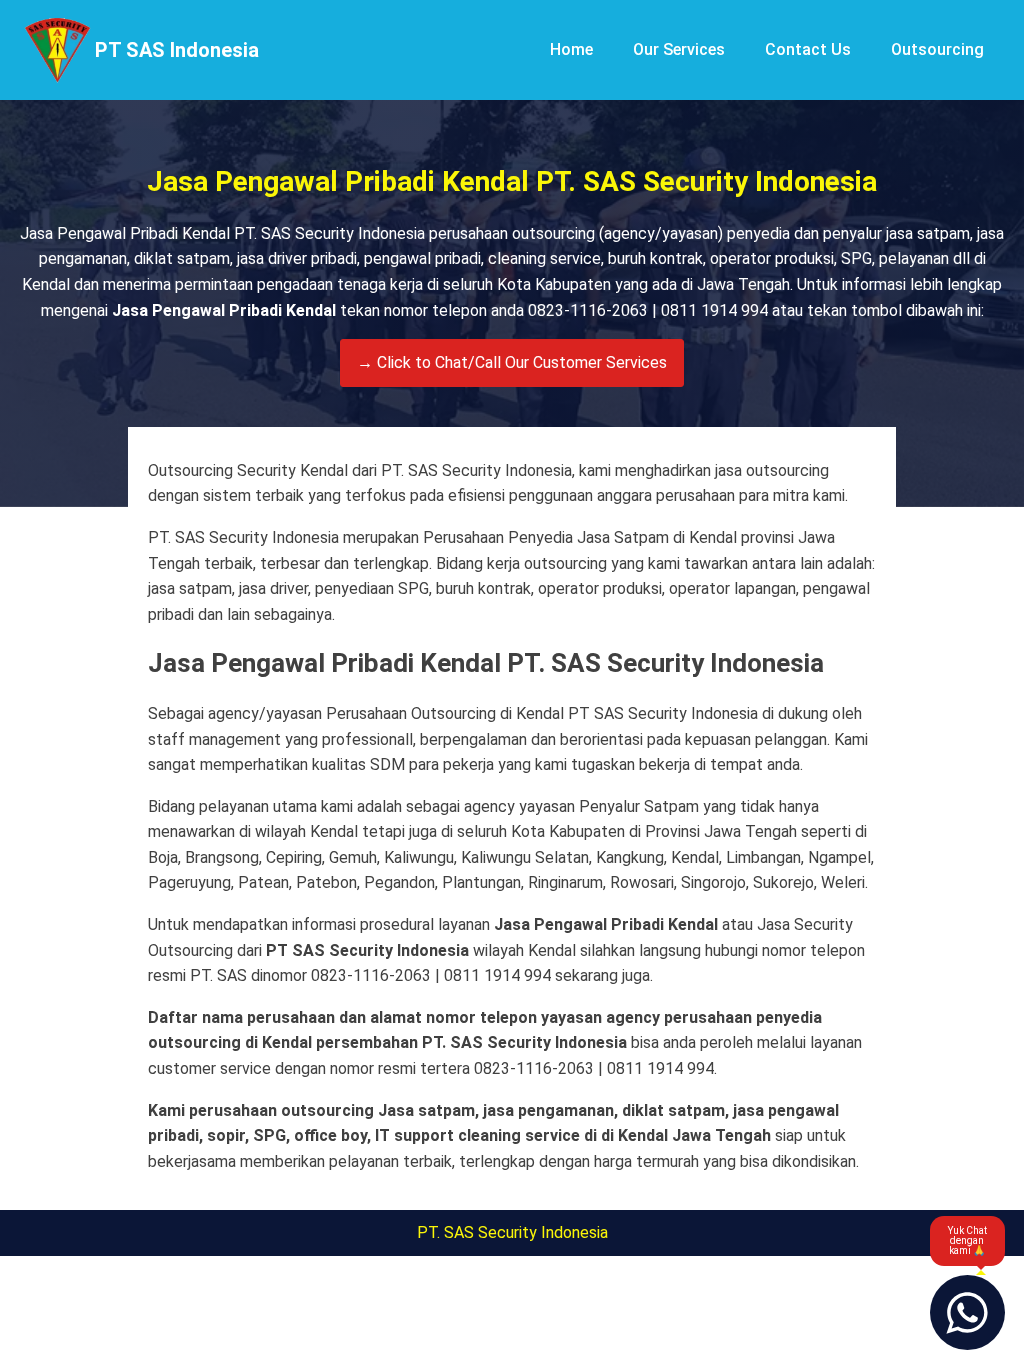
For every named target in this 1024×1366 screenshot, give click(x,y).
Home (571, 49)
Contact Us (808, 49)
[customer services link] (967, 1312)
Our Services (679, 49)
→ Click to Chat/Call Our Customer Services (512, 362)
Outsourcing (937, 49)
